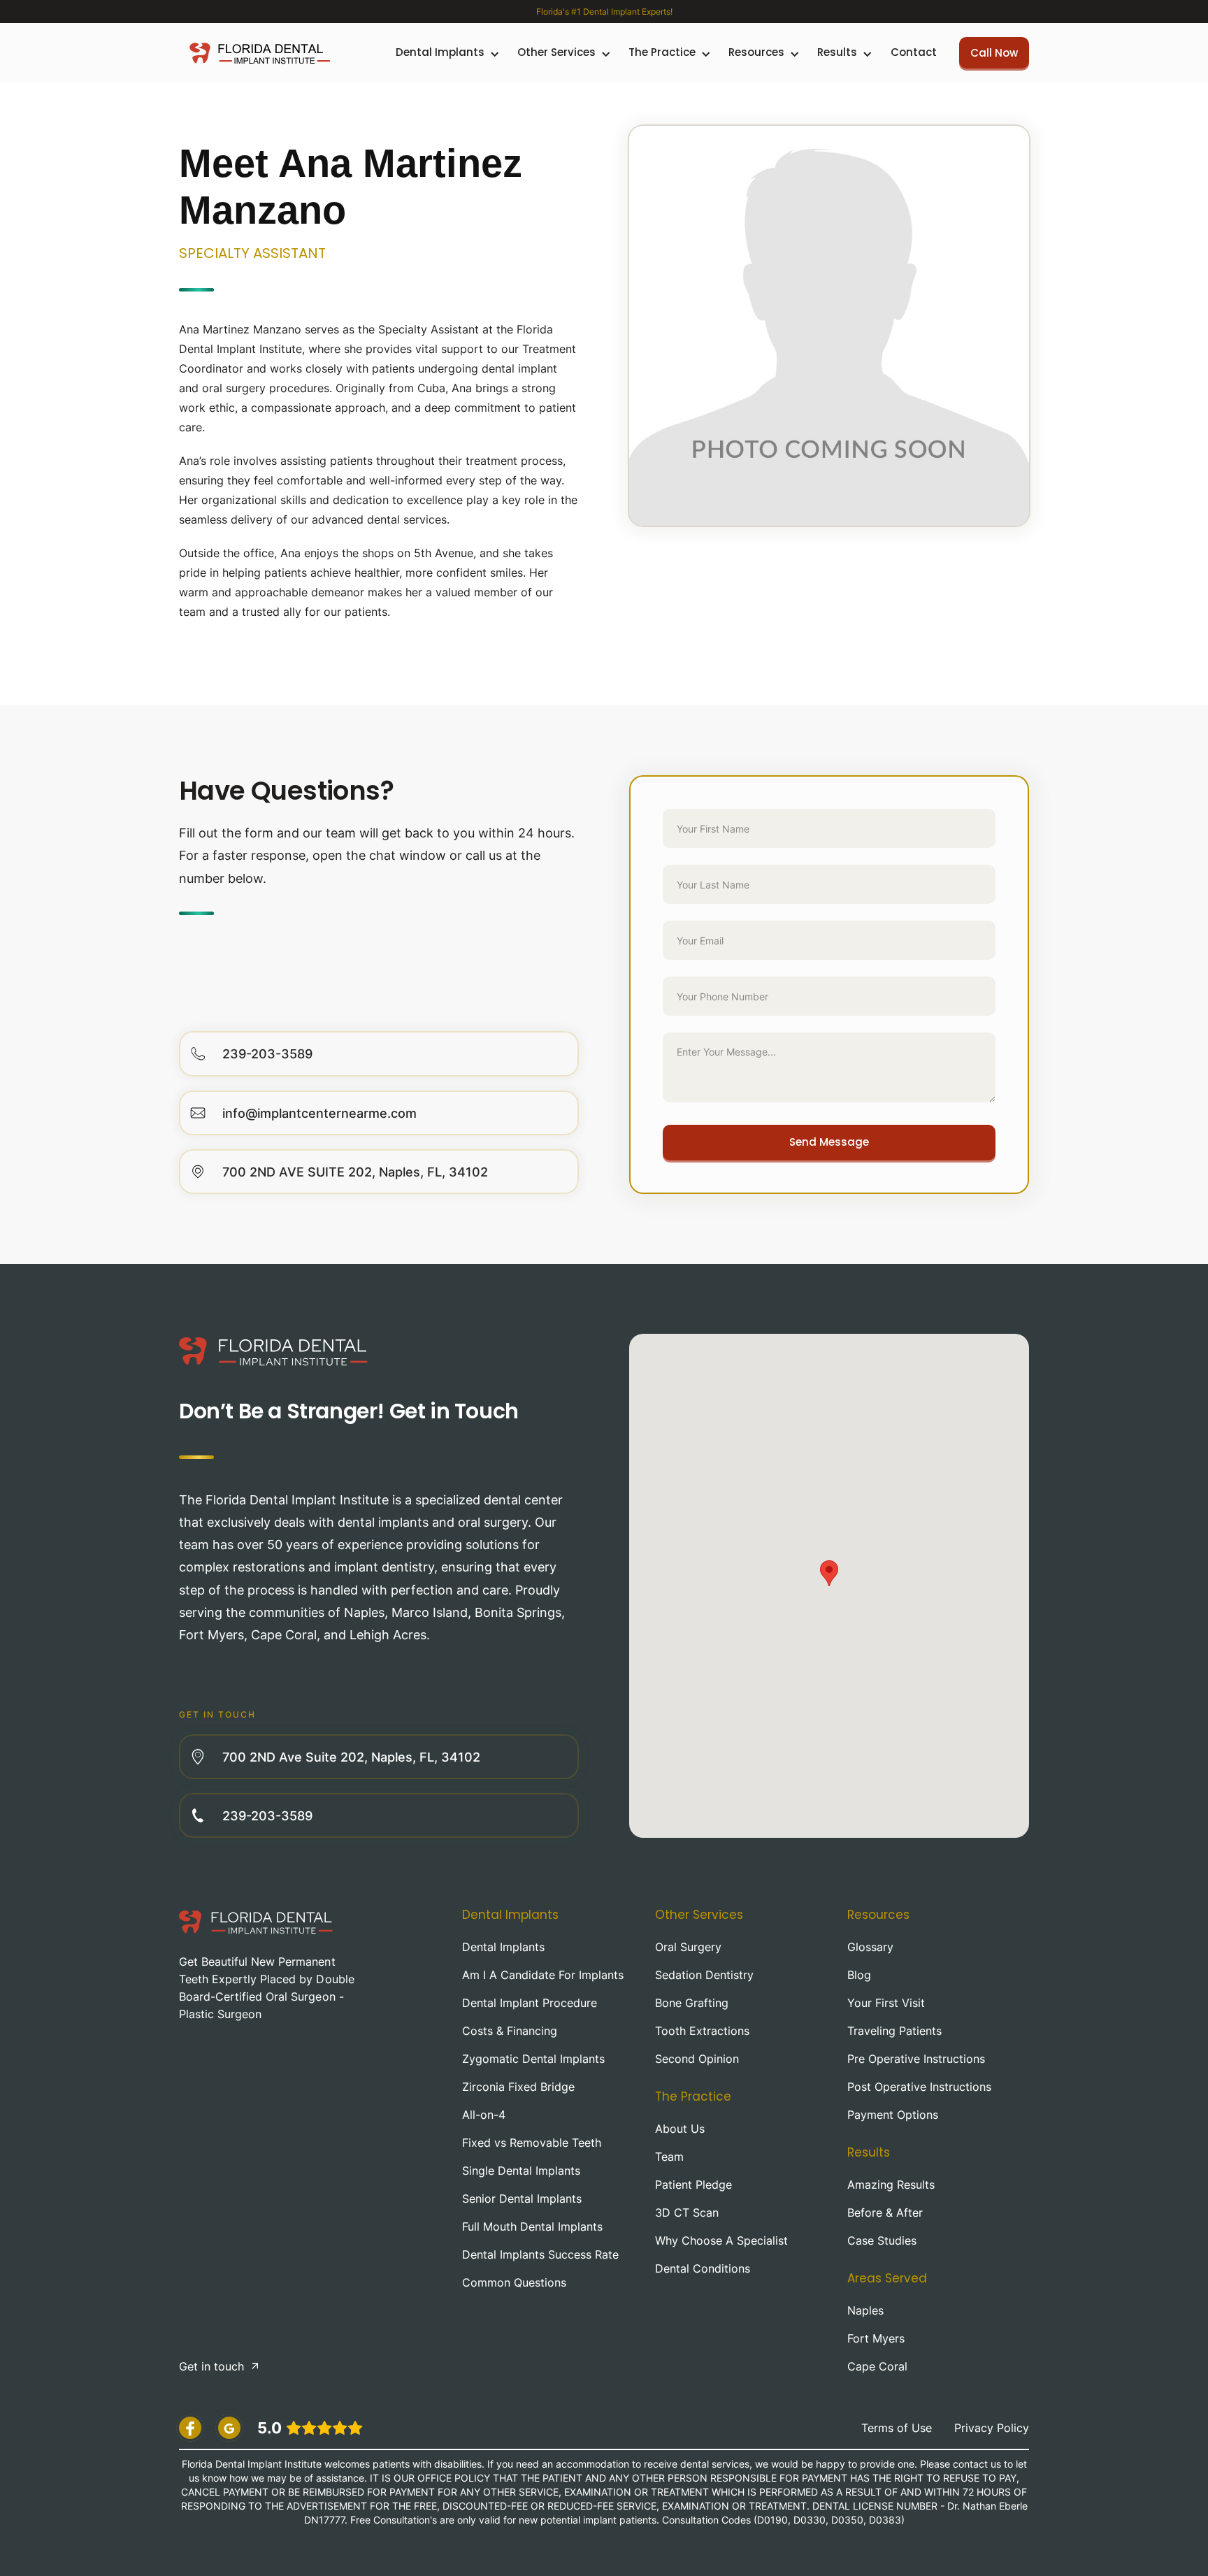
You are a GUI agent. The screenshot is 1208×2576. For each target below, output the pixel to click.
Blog (859, 1975)
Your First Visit (886, 2003)
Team (669, 2157)
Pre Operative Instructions (916, 2059)
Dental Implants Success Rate (540, 2254)
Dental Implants (503, 1947)
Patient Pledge (693, 2185)
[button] (446, 53)
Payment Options (893, 2115)
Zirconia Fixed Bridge (518, 2087)
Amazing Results (891, 2185)
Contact (914, 52)
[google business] (229, 2428)
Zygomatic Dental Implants (533, 2059)
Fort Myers (876, 2338)
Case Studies (882, 2240)
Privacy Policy (992, 2428)
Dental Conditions (703, 2268)
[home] (260, 53)
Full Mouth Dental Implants (532, 2226)
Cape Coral (877, 2366)
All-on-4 (484, 2115)
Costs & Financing (510, 2031)
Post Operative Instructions (919, 2087)
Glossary (870, 1947)
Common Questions (514, 2282)
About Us (680, 2129)
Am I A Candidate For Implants (543, 1975)
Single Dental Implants (521, 2171)
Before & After (885, 2212)
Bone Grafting (692, 2003)
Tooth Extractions (702, 2031)
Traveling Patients (894, 2031)
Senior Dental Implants (522, 2199)
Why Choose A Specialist (721, 2240)
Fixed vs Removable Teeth (532, 2143)
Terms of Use (897, 2428)
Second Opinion (697, 2059)
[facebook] (190, 2428)
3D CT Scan (687, 2212)
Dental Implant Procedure (530, 2003)
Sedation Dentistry (704, 1975)
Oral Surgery (688, 1947)
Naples (865, 2310)
